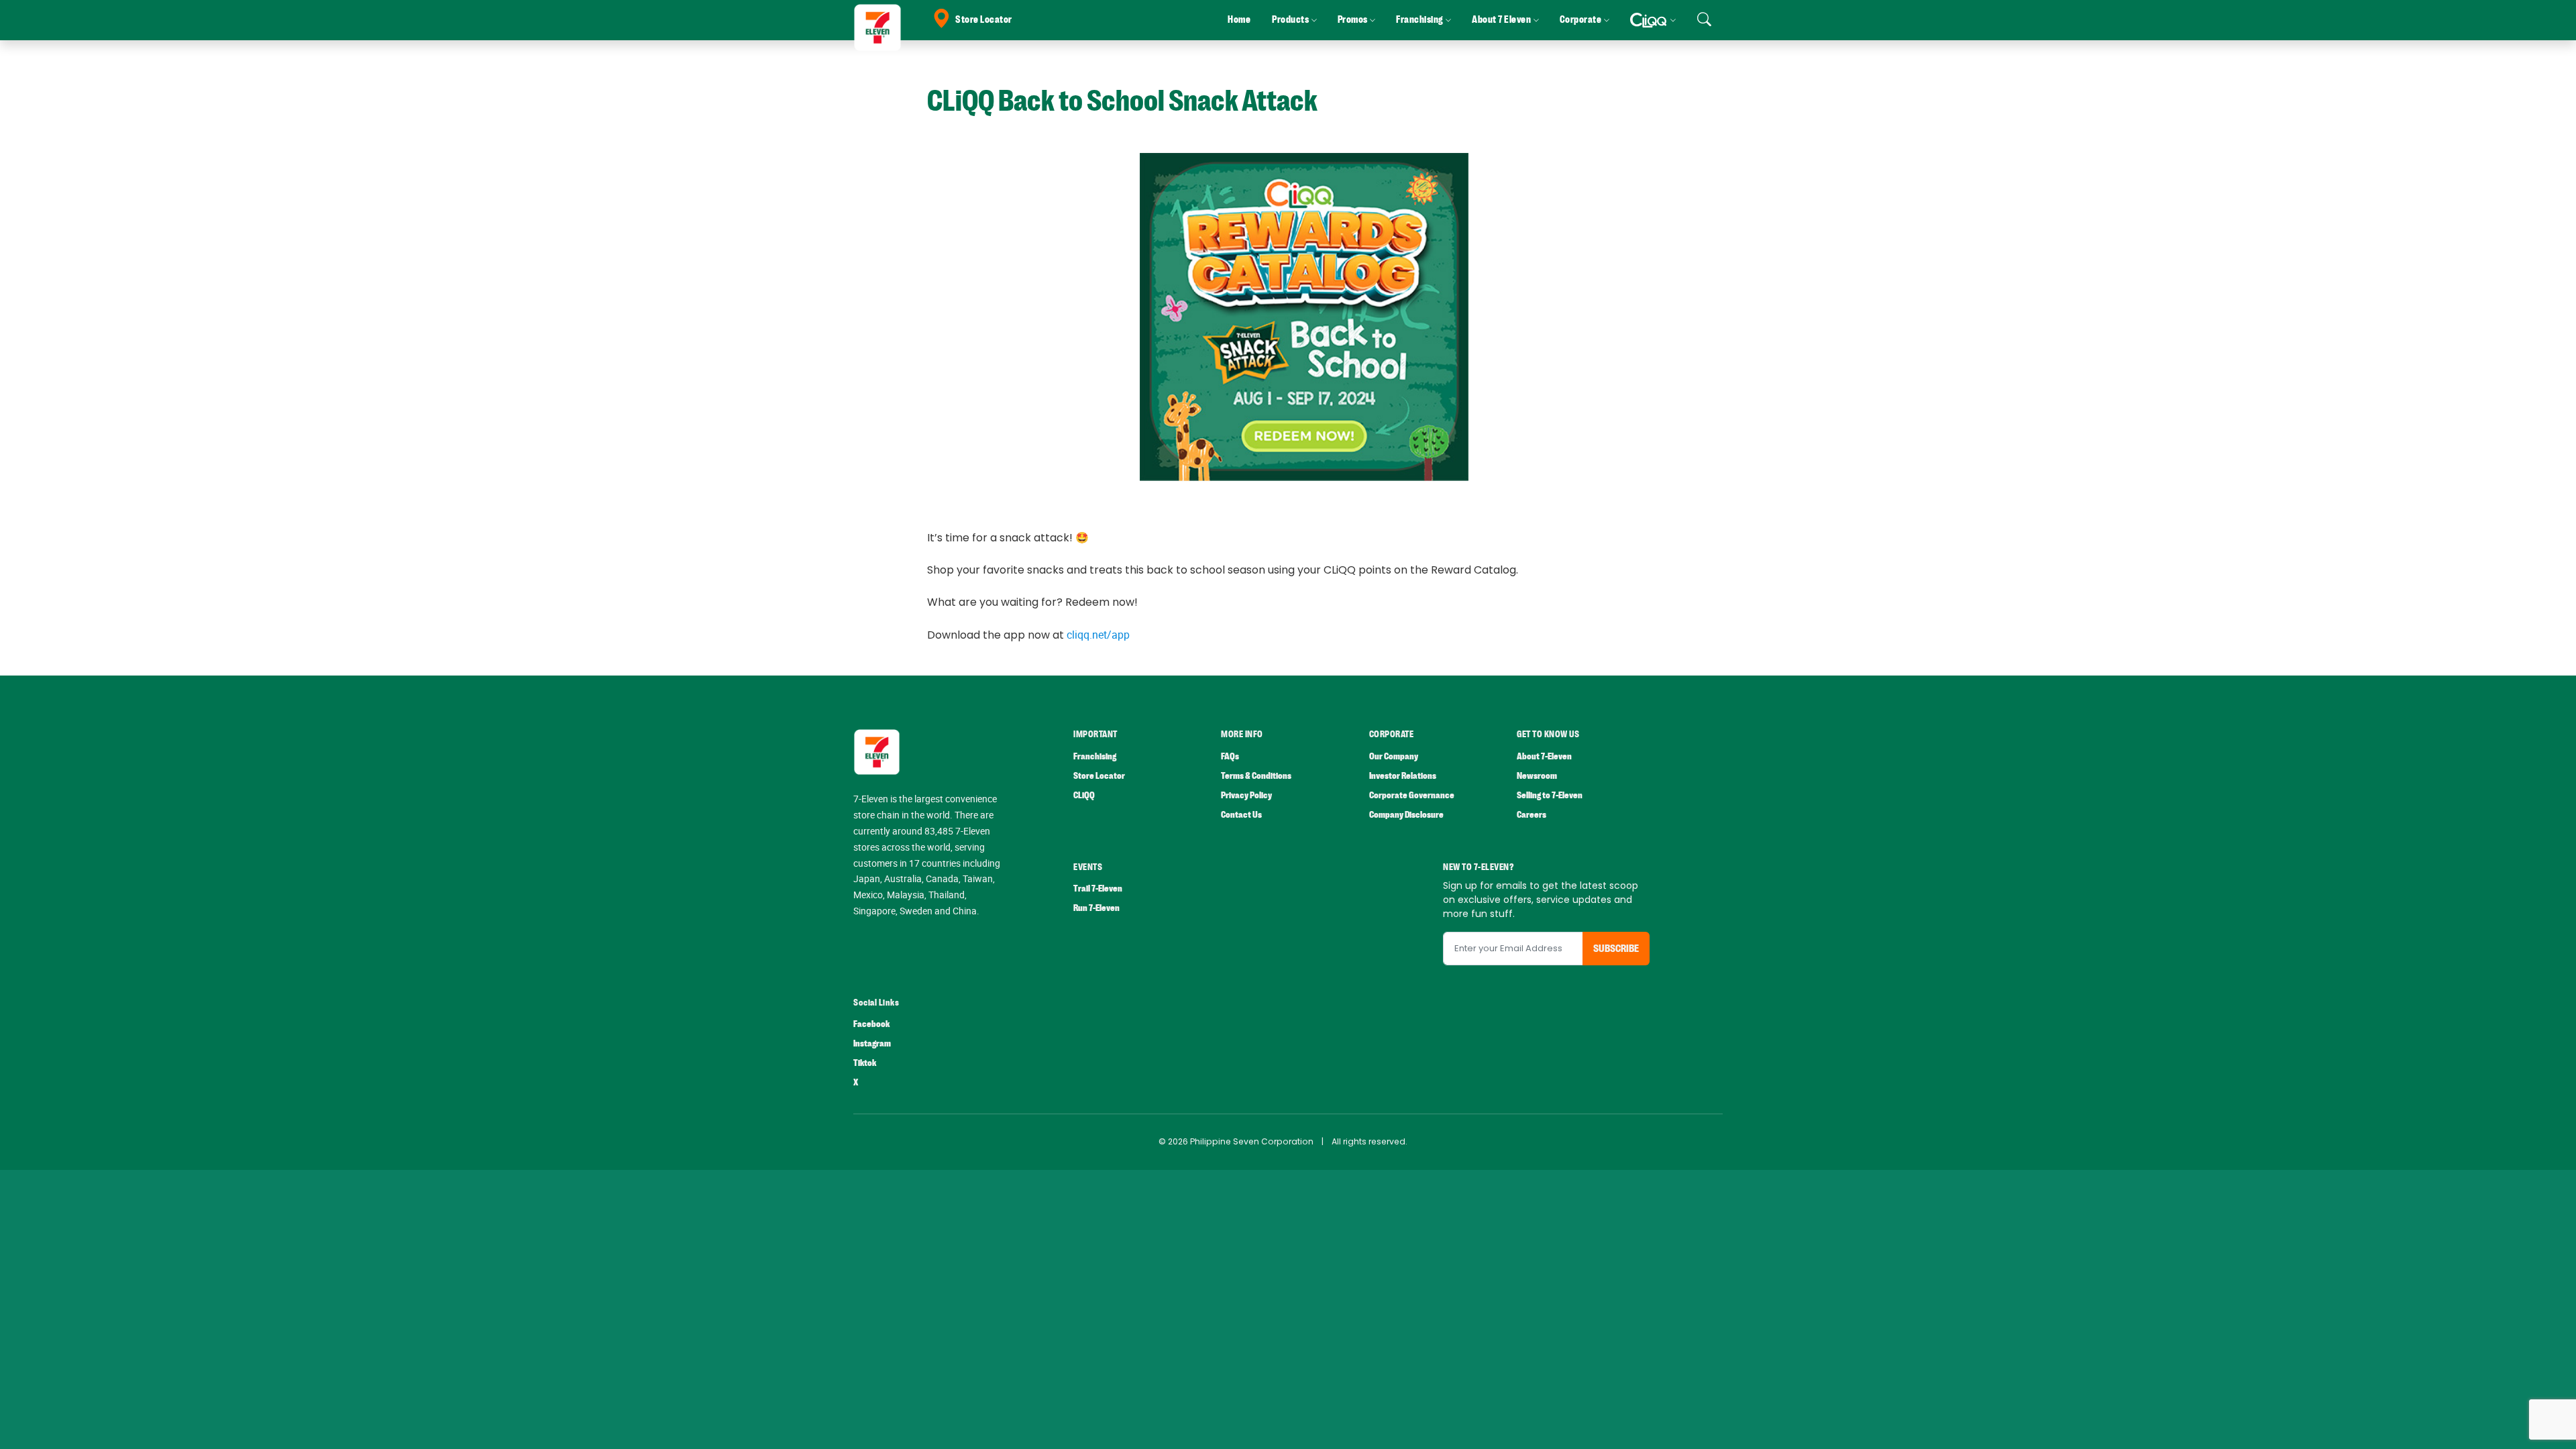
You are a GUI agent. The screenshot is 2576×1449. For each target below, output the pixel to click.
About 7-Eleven (1544, 756)
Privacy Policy (1246, 795)
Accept (2534, 1426)
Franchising (1095, 756)
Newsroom (1537, 776)
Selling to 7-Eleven (1550, 795)
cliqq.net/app (1098, 635)
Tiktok (865, 1063)
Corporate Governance (1412, 795)
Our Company (1394, 756)
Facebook (871, 1024)
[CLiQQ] (1653, 20)
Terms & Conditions (1256, 776)
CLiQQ (1084, 795)
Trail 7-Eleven (1098, 889)
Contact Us (1241, 815)
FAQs (1230, 756)
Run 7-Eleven (1096, 908)
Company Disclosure (1406, 815)
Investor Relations (1403, 776)
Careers (1532, 815)
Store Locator (984, 20)
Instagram (872, 1043)
